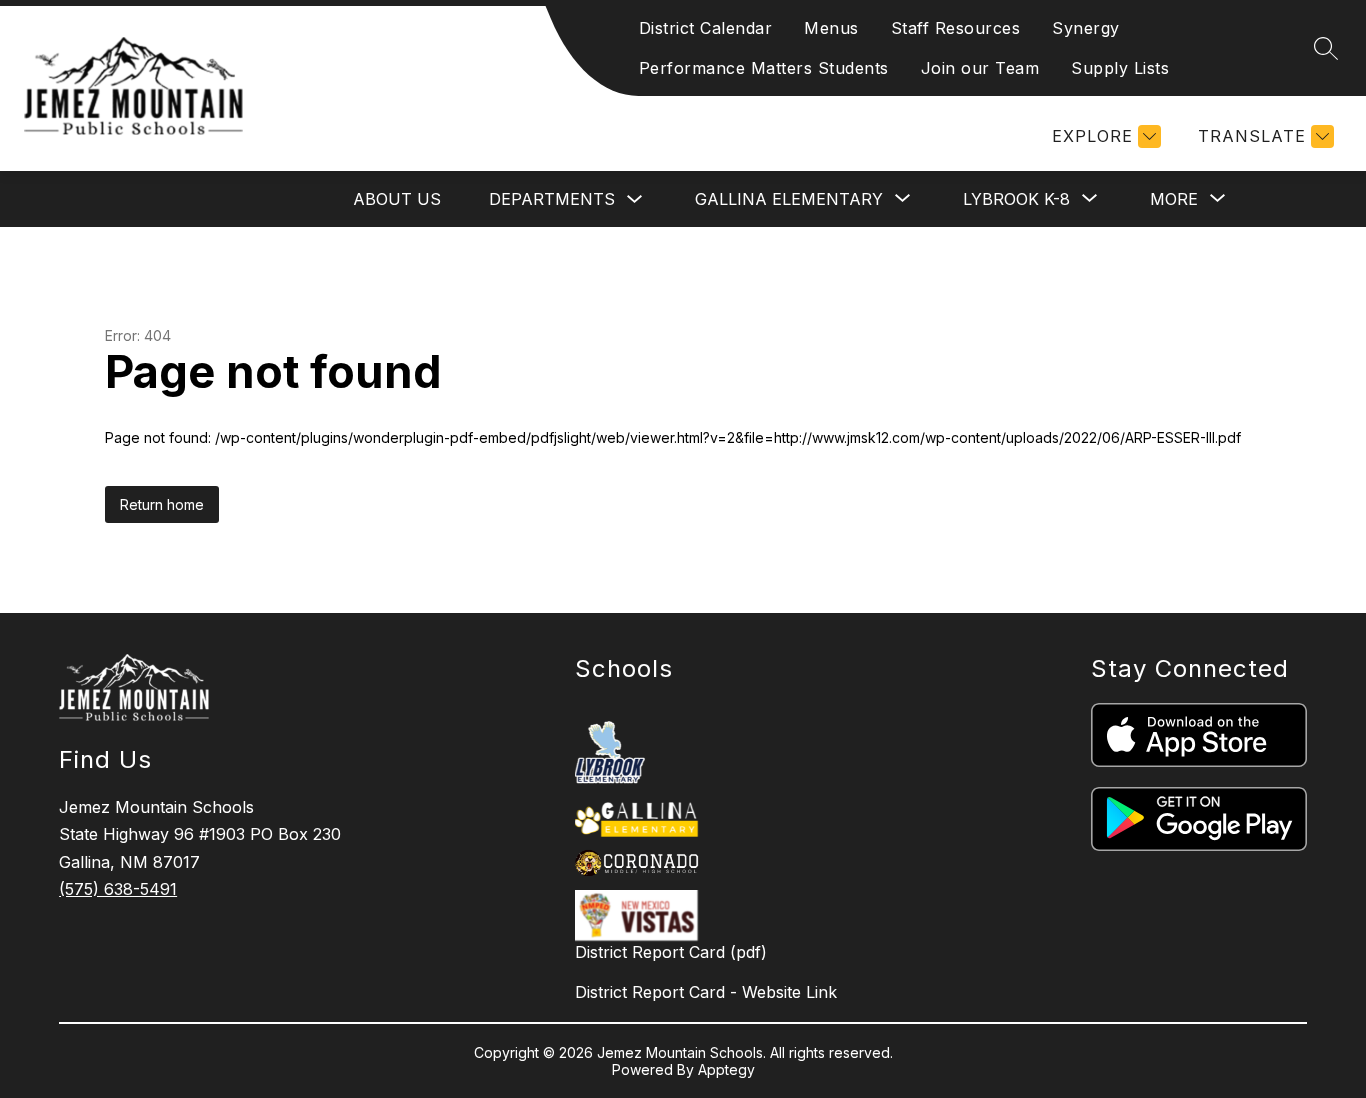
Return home (162, 504)
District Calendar (706, 28)
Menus (831, 28)
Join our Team (980, 68)
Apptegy (726, 1069)
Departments (552, 199)
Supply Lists (1120, 68)
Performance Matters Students (764, 68)
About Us (397, 199)
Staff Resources (956, 28)
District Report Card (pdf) (671, 952)
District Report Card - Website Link (706, 992)
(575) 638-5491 (118, 889)
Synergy (1086, 28)
